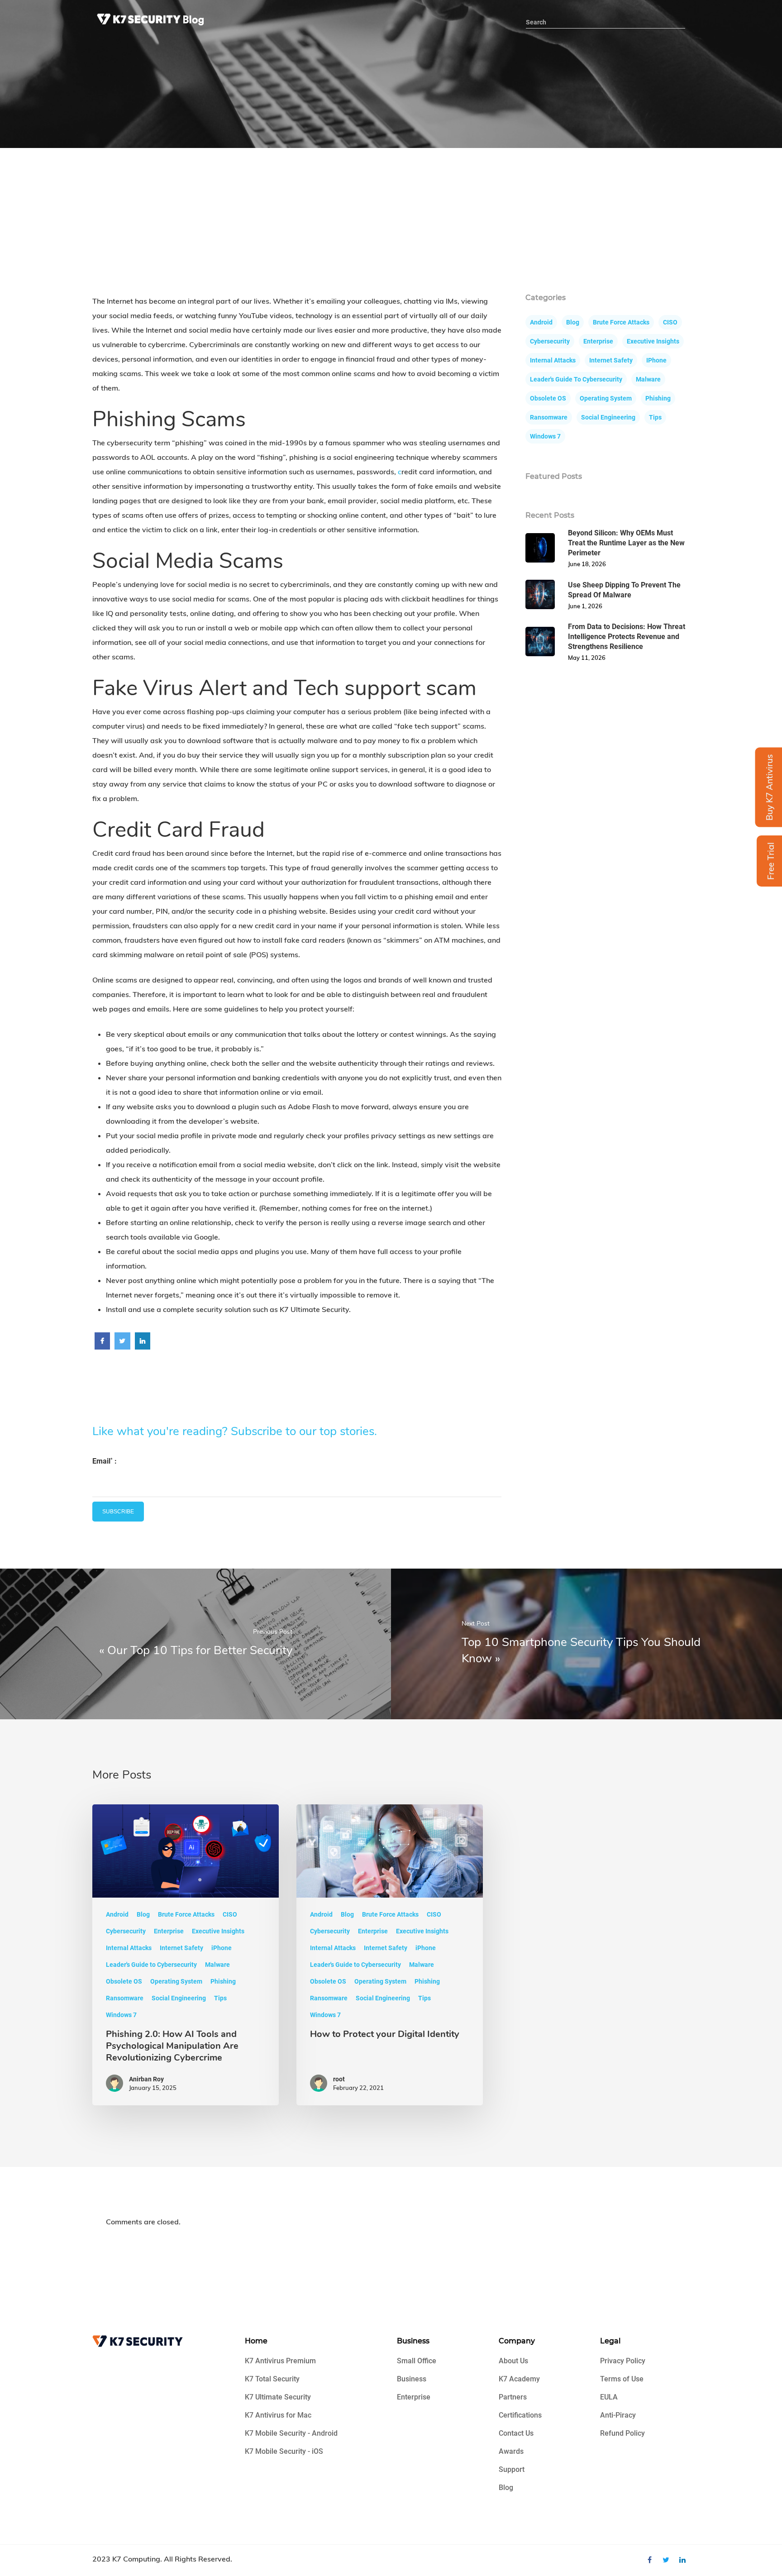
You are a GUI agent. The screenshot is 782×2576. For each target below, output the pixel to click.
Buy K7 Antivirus (769, 787)
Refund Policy (622, 2433)
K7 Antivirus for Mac (278, 2415)
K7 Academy (519, 2379)
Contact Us (516, 2433)
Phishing (658, 398)
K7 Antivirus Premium (280, 2361)
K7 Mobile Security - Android (291, 2433)
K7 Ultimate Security (278, 2397)
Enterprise (598, 341)
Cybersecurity (550, 341)
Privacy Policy (623, 2361)
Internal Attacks (553, 360)
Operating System (606, 398)
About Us (513, 2361)
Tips (655, 417)
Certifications (520, 2415)
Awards (511, 2451)
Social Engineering (608, 417)
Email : (105, 1461)
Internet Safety (611, 360)
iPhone (656, 360)
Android (541, 322)
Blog (573, 322)
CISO (670, 322)
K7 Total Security (272, 2379)
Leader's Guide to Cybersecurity (576, 379)
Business (412, 2379)
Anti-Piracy (618, 2415)
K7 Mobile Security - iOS (284, 2451)
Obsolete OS (548, 398)
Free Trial (771, 861)
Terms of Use (622, 2379)
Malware (648, 379)
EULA (609, 2397)
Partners (513, 2397)
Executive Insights (653, 341)
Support (512, 2469)
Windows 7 (545, 436)
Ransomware (549, 417)
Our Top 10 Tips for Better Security (200, 1650)
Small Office (417, 2361)
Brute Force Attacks (621, 322)
